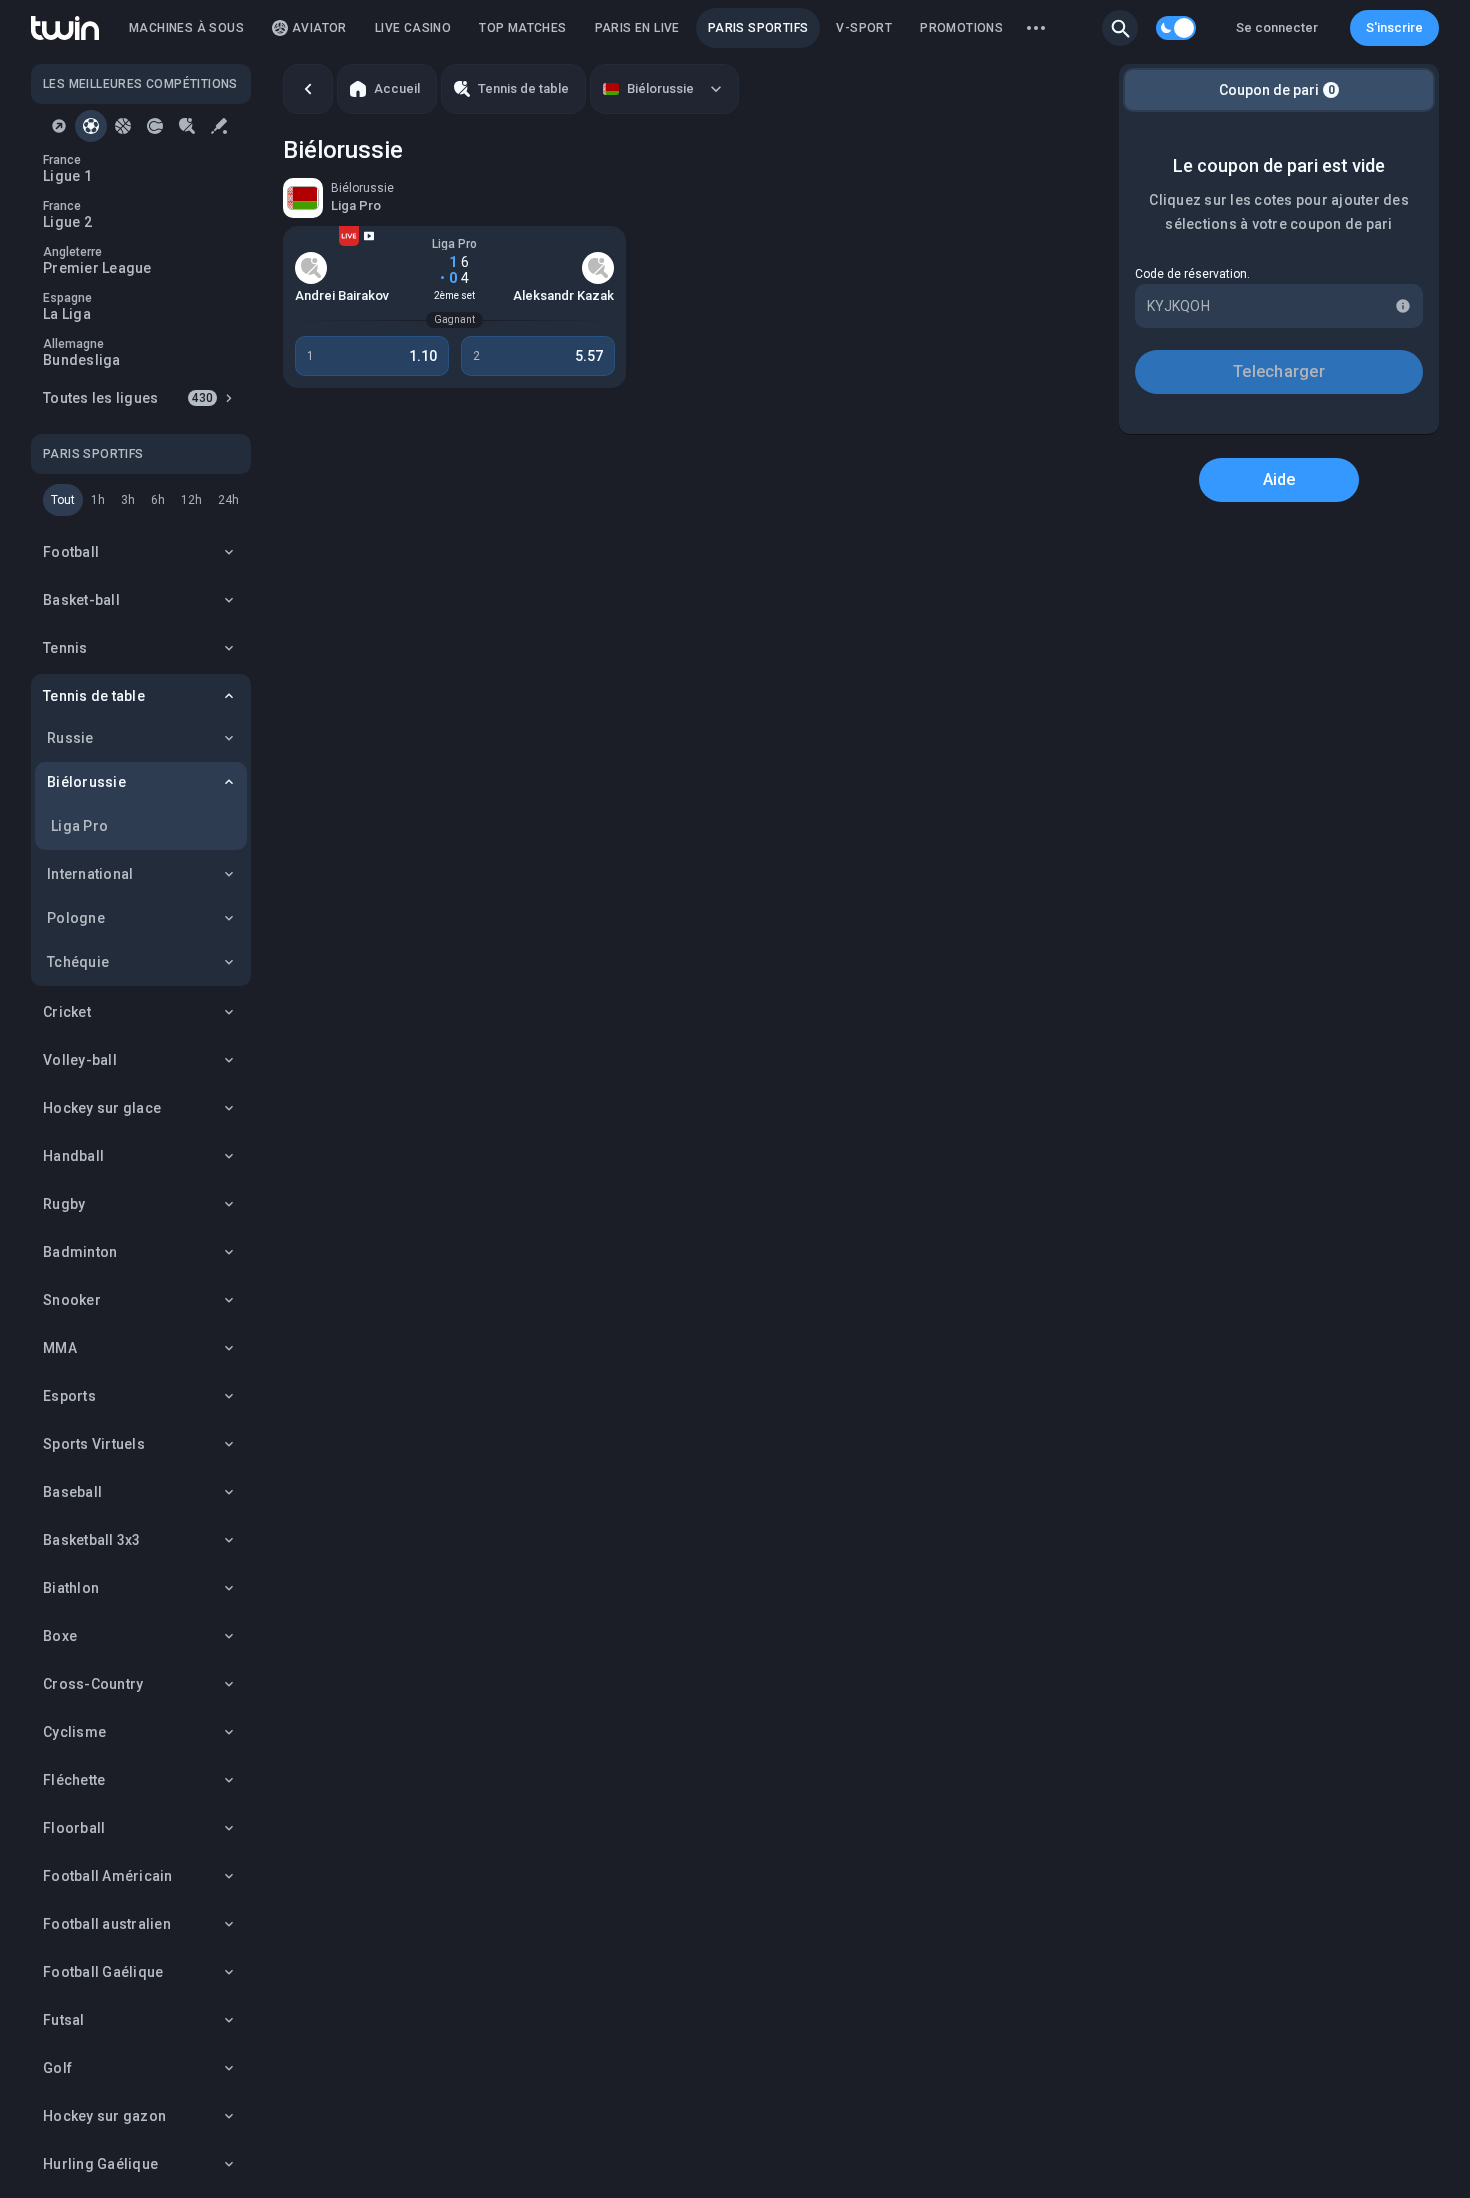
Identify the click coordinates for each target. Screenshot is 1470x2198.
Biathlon (71, 1588)
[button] (1120, 28)
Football (71, 552)
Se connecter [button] (1277, 27)
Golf (57, 2068)
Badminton (80, 1252)
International (90, 874)
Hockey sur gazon (104, 2116)
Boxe (60, 1636)
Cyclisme (74, 1732)
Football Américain (108, 1876)
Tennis (65, 648)
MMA (60, 1348)
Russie (70, 738)
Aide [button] (1279, 479)
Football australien (107, 1924)
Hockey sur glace (102, 1108)
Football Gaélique (103, 1972)
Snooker (72, 1300)
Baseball (72, 1492)
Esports (69, 1396)
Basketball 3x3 (92, 1540)
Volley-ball (80, 1060)
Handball (73, 1156)
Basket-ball (81, 600)
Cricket (67, 1012)
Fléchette (74, 1780)
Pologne (76, 918)
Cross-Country (93, 1684)
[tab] (59, 126)
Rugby (64, 1204)
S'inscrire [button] (1394, 27)
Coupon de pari (1277, 90)
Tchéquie (78, 962)
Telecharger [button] (1279, 371)
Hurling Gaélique (100, 2164)
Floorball (74, 1828)
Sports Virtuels (94, 1444)
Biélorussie (86, 782)
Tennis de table (94, 696)
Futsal (64, 2020)
